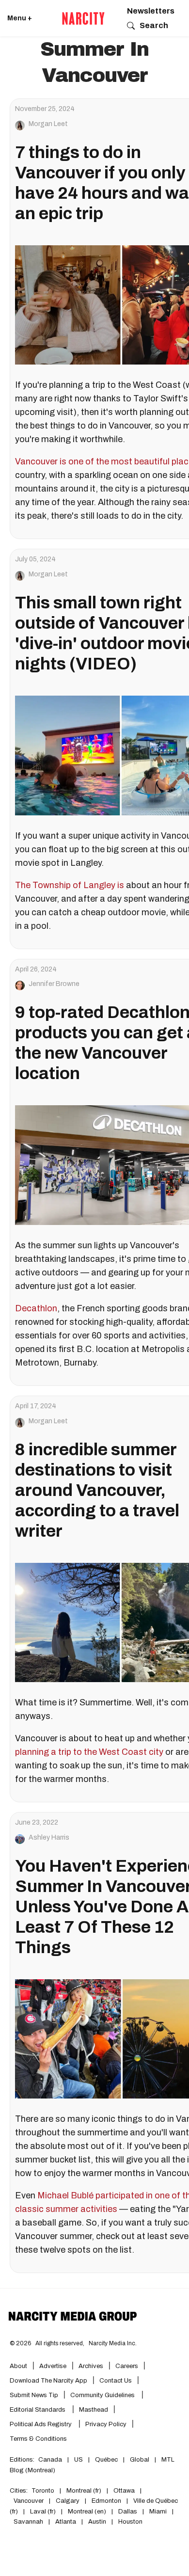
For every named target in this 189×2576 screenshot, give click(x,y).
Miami (158, 2512)
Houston (130, 2522)
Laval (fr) (43, 2512)
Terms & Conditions (38, 2439)
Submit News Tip (34, 2395)
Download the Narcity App (48, 2381)
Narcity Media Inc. (113, 2343)
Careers (127, 2366)
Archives (91, 2366)
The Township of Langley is (70, 885)
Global (140, 2460)
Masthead (94, 2410)
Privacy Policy (106, 2424)
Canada (50, 2460)
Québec (106, 2460)
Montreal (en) (87, 2512)
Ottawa (124, 2491)
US (79, 2460)
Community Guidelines (103, 2395)
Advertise (53, 2366)
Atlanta (66, 2522)
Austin (97, 2522)
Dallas (128, 2512)
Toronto (43, 2491)
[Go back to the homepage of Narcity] (83, 18)
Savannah (28, 2522)
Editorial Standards (38, 2410)
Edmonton (106, 2501)
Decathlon (36, 1308)
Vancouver (29, 2501)
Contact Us (116, 2381)
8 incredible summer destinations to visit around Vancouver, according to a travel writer (97, 1490)
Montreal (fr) (84, 2491)
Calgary (68, 2501)
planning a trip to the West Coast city (89, 1752)
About (18, 2366)
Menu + (20, 18)
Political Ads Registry (41, 2424)
